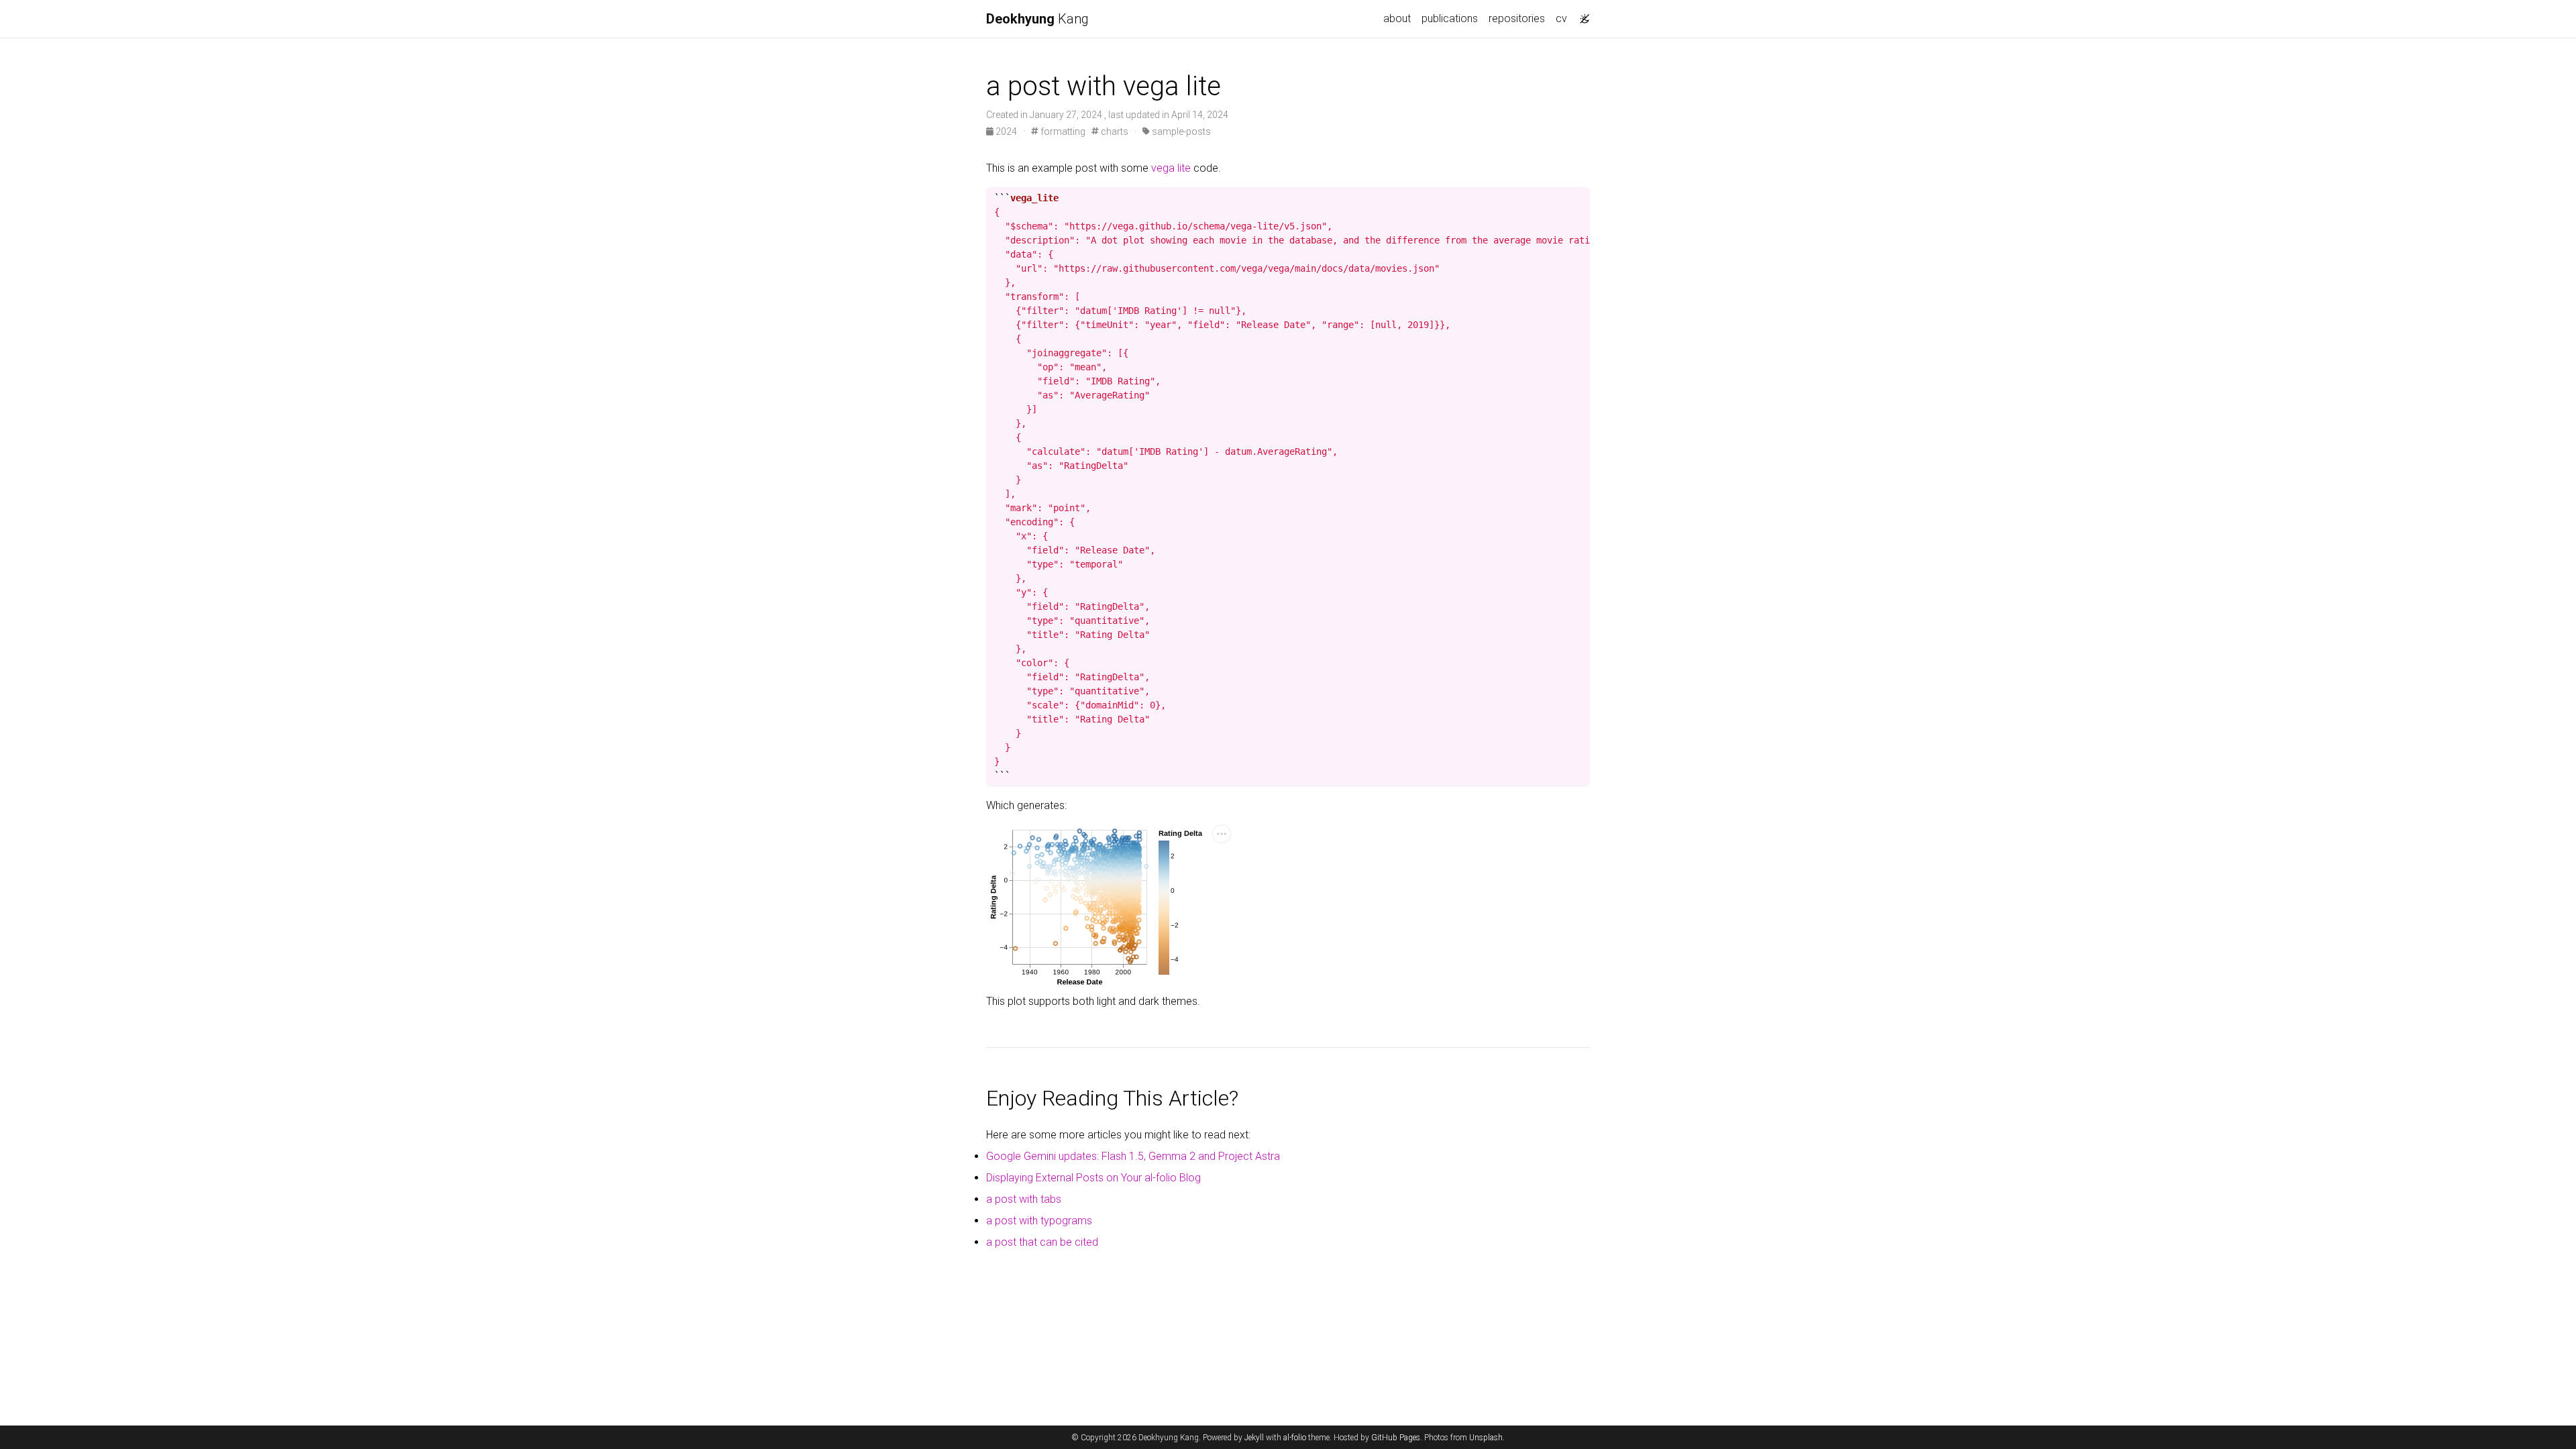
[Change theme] (1581, 15)
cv (1561, 18)
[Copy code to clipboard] (1580, 198)
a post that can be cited (1042, 1242)
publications (1450, 18)
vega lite (1171, 168)
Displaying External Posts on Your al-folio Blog (1093, 1178)
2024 (1006, 131)
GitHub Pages (1396, 1438)
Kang (1037, 19)
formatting (1062, 131)
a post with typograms (1039, 1221)
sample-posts (1180, 131)
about (1397, 18)
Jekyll (1254, 1438)
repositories (1517, 18)
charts (1114, 131)
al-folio (1295, 1438)
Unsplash (1486, 1438)
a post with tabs (1024, 1199)
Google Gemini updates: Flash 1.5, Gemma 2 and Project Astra (1133, 1156)
